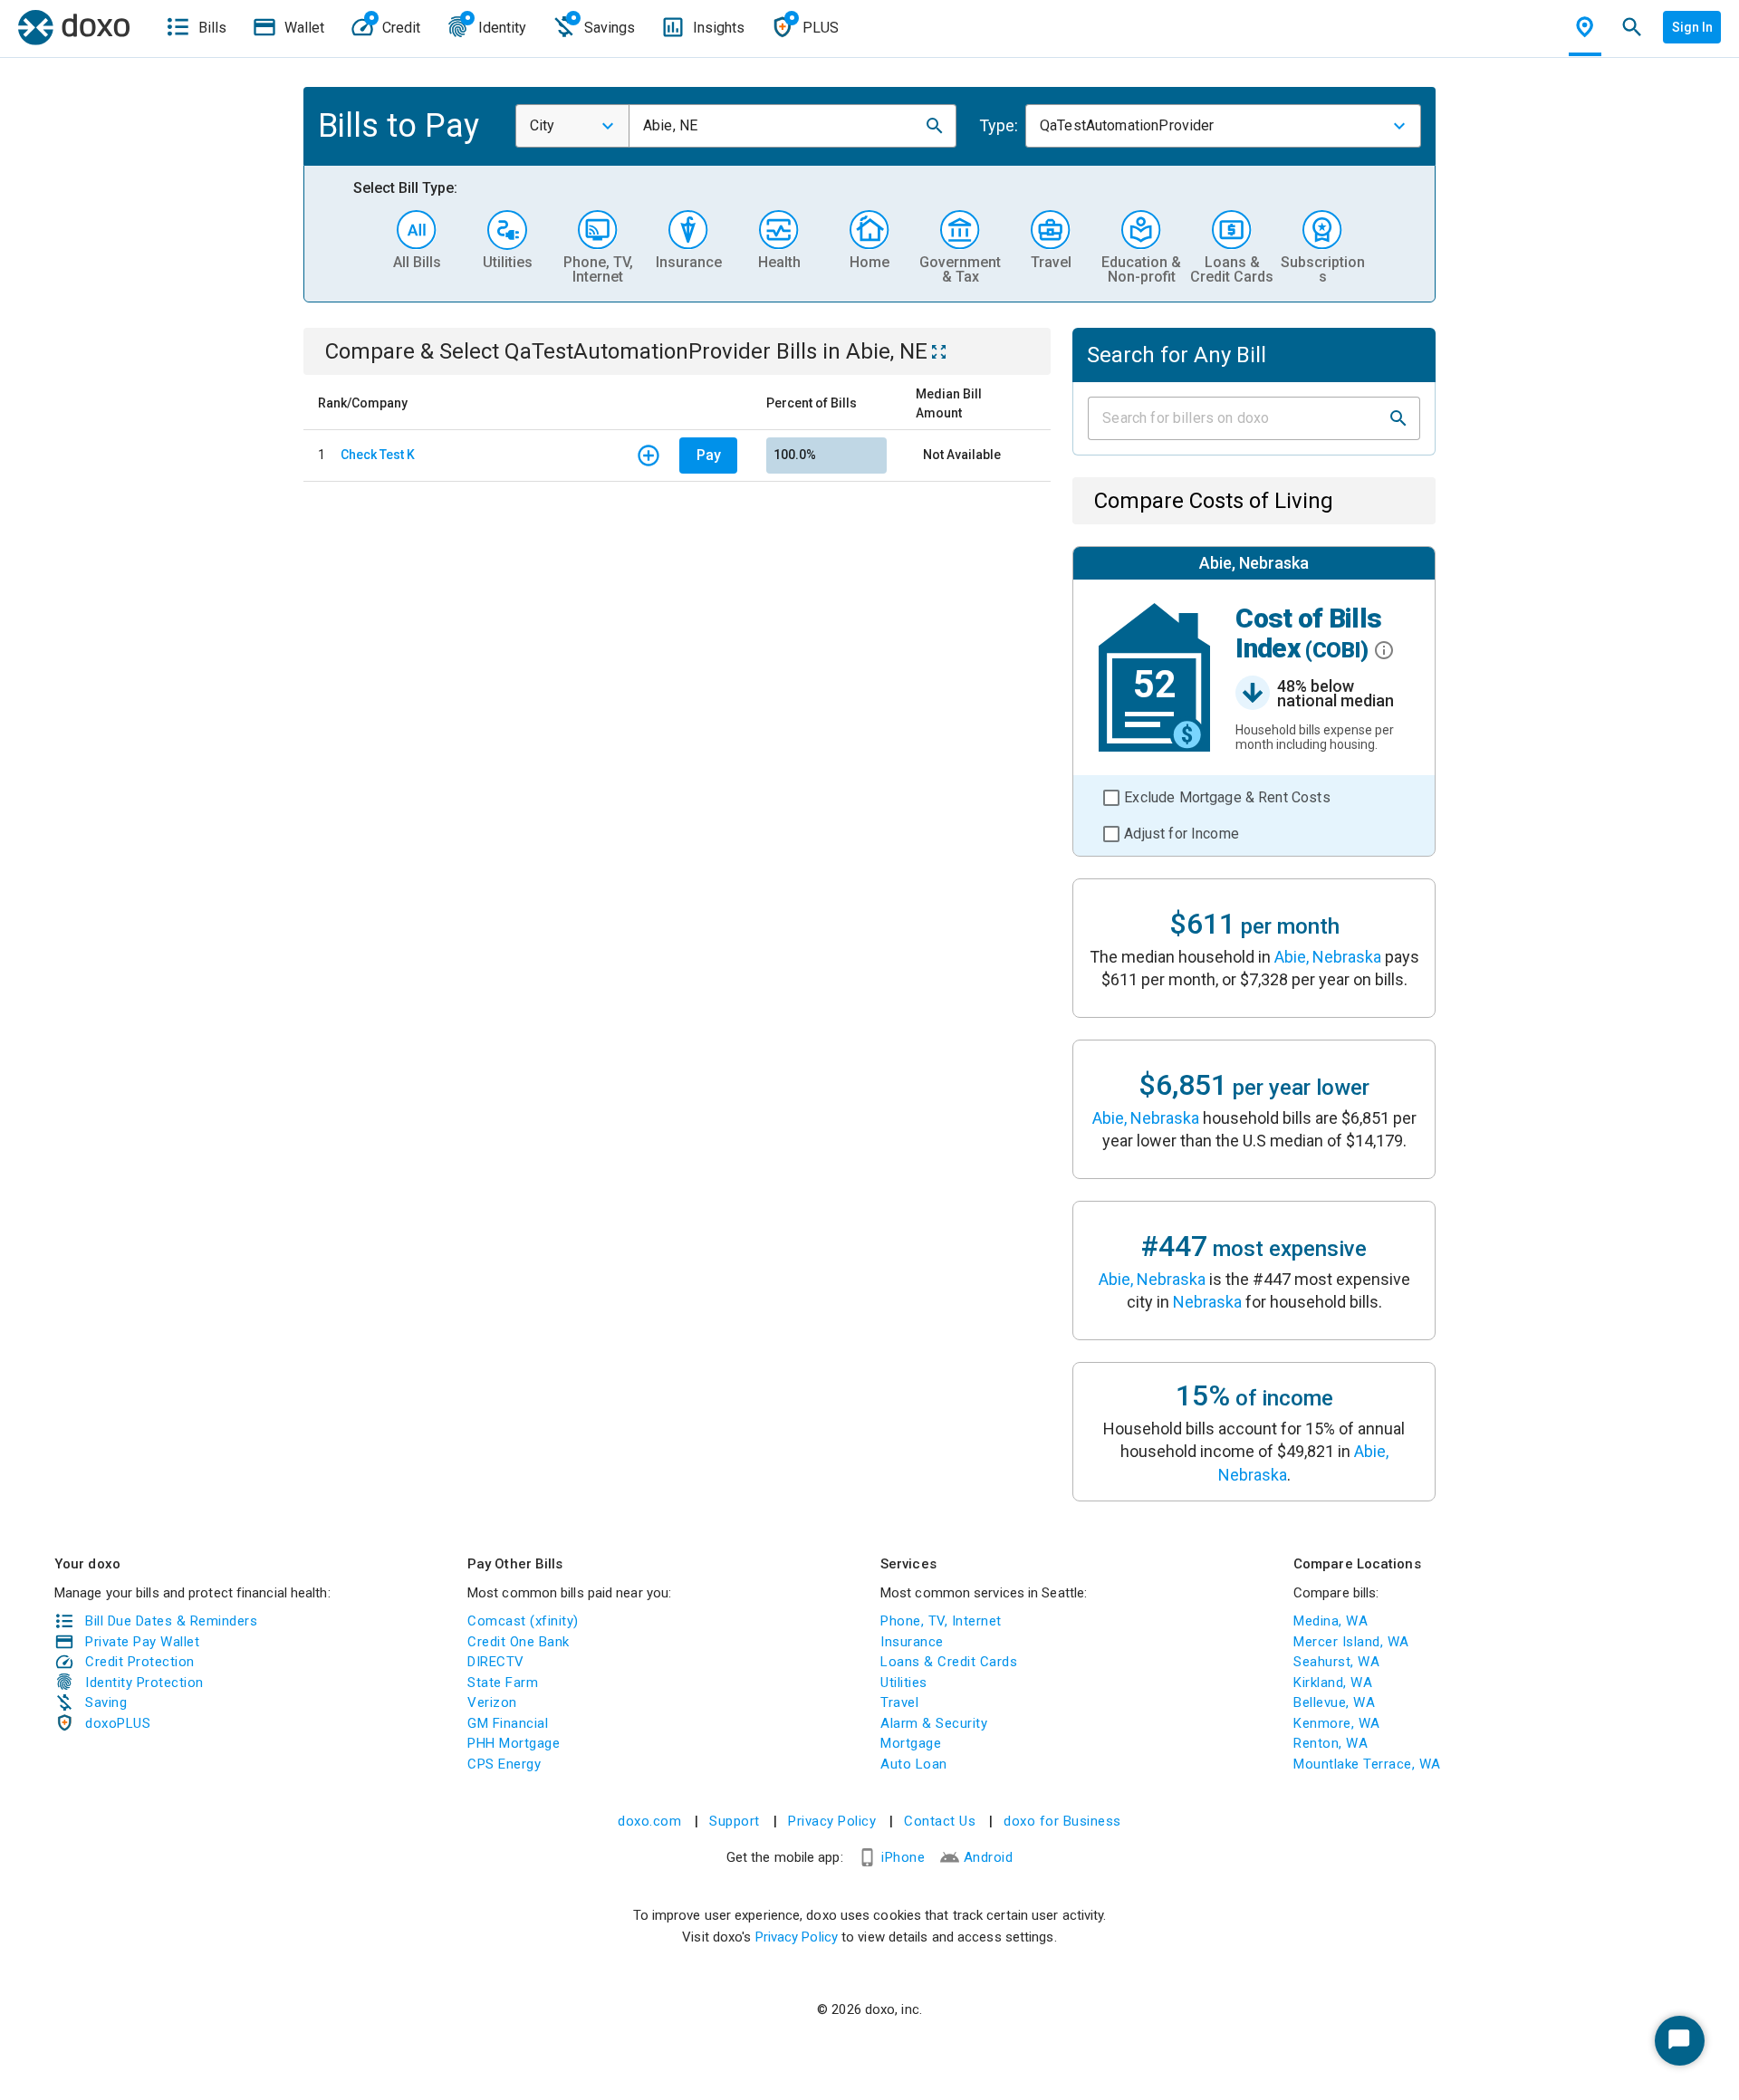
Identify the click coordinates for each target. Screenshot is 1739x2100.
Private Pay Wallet (142, 1642)
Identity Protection (144, 1683)
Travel (899, 1702)
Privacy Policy (832, 1821)
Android (989, 1857)
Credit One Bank (519, 1642)
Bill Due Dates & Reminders (171, 1621)
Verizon (492, 1702)
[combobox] (572, 126)
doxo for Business (1062, 1821)
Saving (106, 1702)
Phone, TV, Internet (941, 1621)
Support (735, 1821)
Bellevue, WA (1334, 1702)
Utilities (904, 1683)
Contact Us (940, 1821)
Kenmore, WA (1337, 1723)
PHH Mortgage (514, 1743)
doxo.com (649, 1821)
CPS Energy (504, 1764)
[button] (935, 126)
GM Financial (508, 1723)
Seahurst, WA (1336, 1662)
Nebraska (1207, 1302)
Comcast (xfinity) (523, 1621)
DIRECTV (496, 1662)
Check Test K (378, 455)
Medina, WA (1331, 1621)
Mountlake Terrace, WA (1367, 1764)
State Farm (503, 1683)
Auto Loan (914, 1764)
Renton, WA (1331, 1743)
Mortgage (911, 1743)
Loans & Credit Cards (949, 1662)
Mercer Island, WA (1351, 1642)
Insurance (912, 1642)
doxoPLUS (118, 1723)
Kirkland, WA (1333, 1683)
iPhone (903, 1857)
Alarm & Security (934, 1723)
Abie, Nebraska (1328, 957)
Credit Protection (140, 1662)
